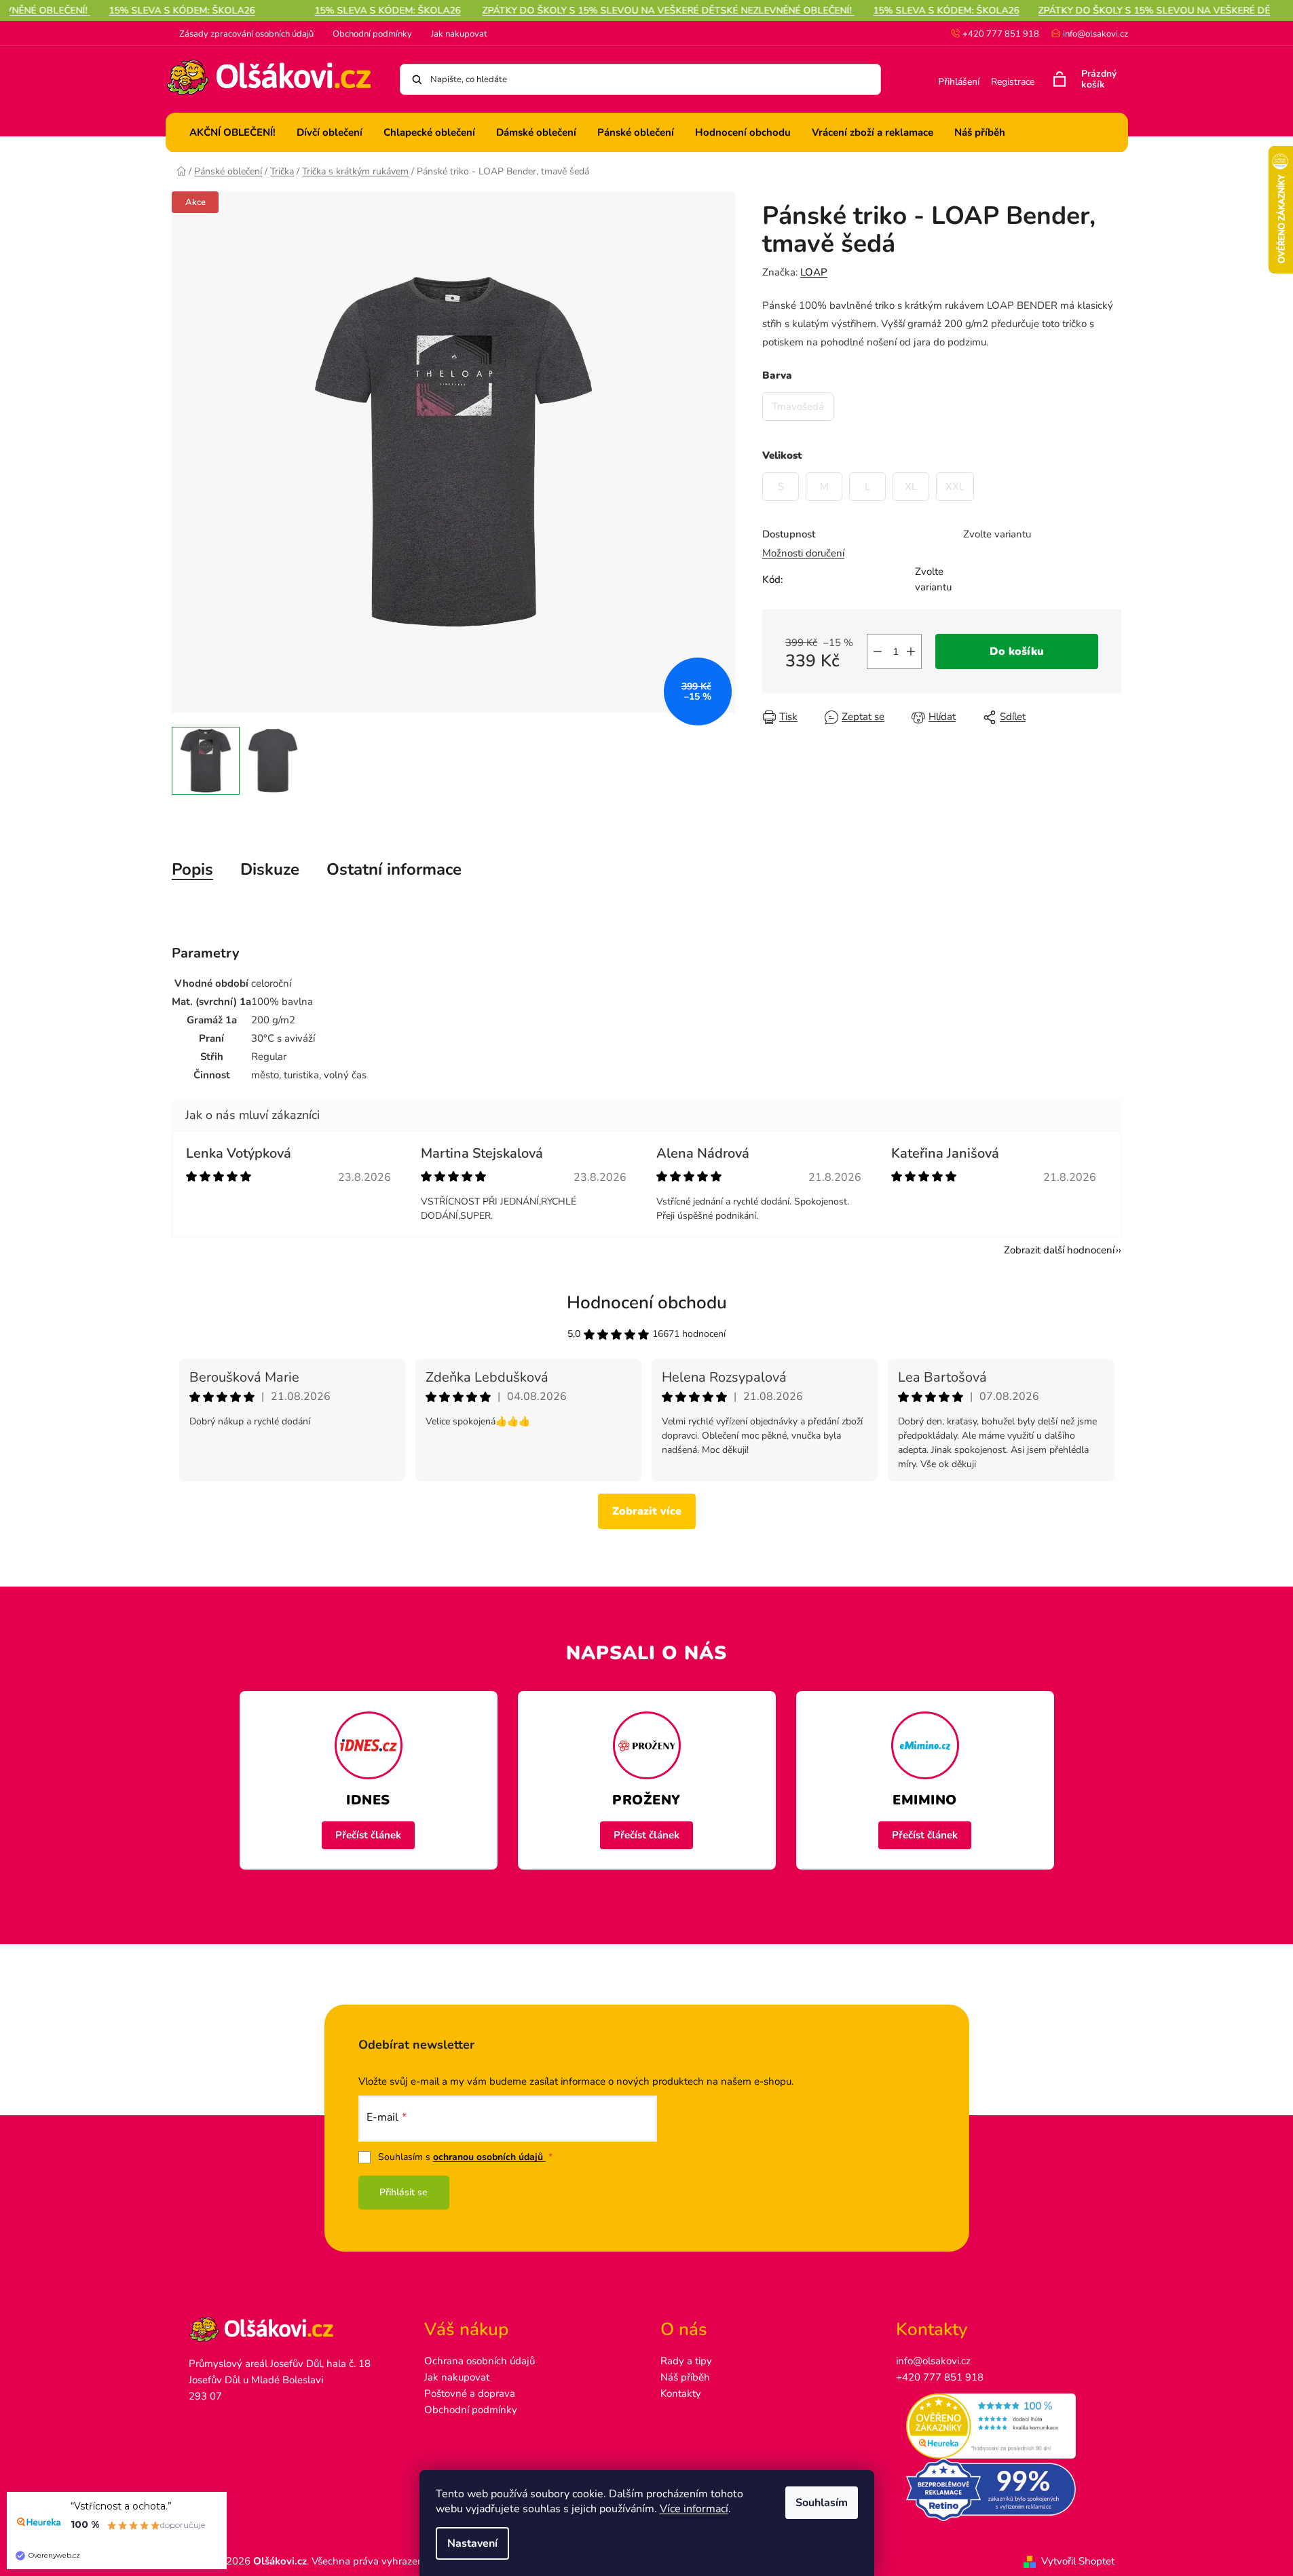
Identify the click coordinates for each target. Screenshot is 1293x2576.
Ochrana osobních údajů (480, 2361)
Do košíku (1017, 651)
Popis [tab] (192, 869)
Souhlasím (822, 2503)
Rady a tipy (686, 2361)
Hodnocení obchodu (647, 1303)
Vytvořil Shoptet (1078, 2561)
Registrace (1013, 82)
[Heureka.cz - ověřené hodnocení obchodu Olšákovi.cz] (1000, 2426)
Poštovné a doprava (470, 2393)
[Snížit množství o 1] (878, 651)
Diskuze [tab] (270, 869)
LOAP (814, 272)
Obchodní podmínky (372, 34)
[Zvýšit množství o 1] (911, 651)
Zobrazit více (647, 1511)
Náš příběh (685, 2377)
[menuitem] (232, 132)
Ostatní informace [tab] (394, 869)
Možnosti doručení (803, 553)
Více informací (694, 2509)
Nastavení (472, 2543)
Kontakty (681, 2393)
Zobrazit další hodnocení (1059, 1250)
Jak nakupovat (459, 34)
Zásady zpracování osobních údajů (246, 34)
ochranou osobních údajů (489, 2157)
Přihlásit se (404, 2192)
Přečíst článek (368, 1835)
